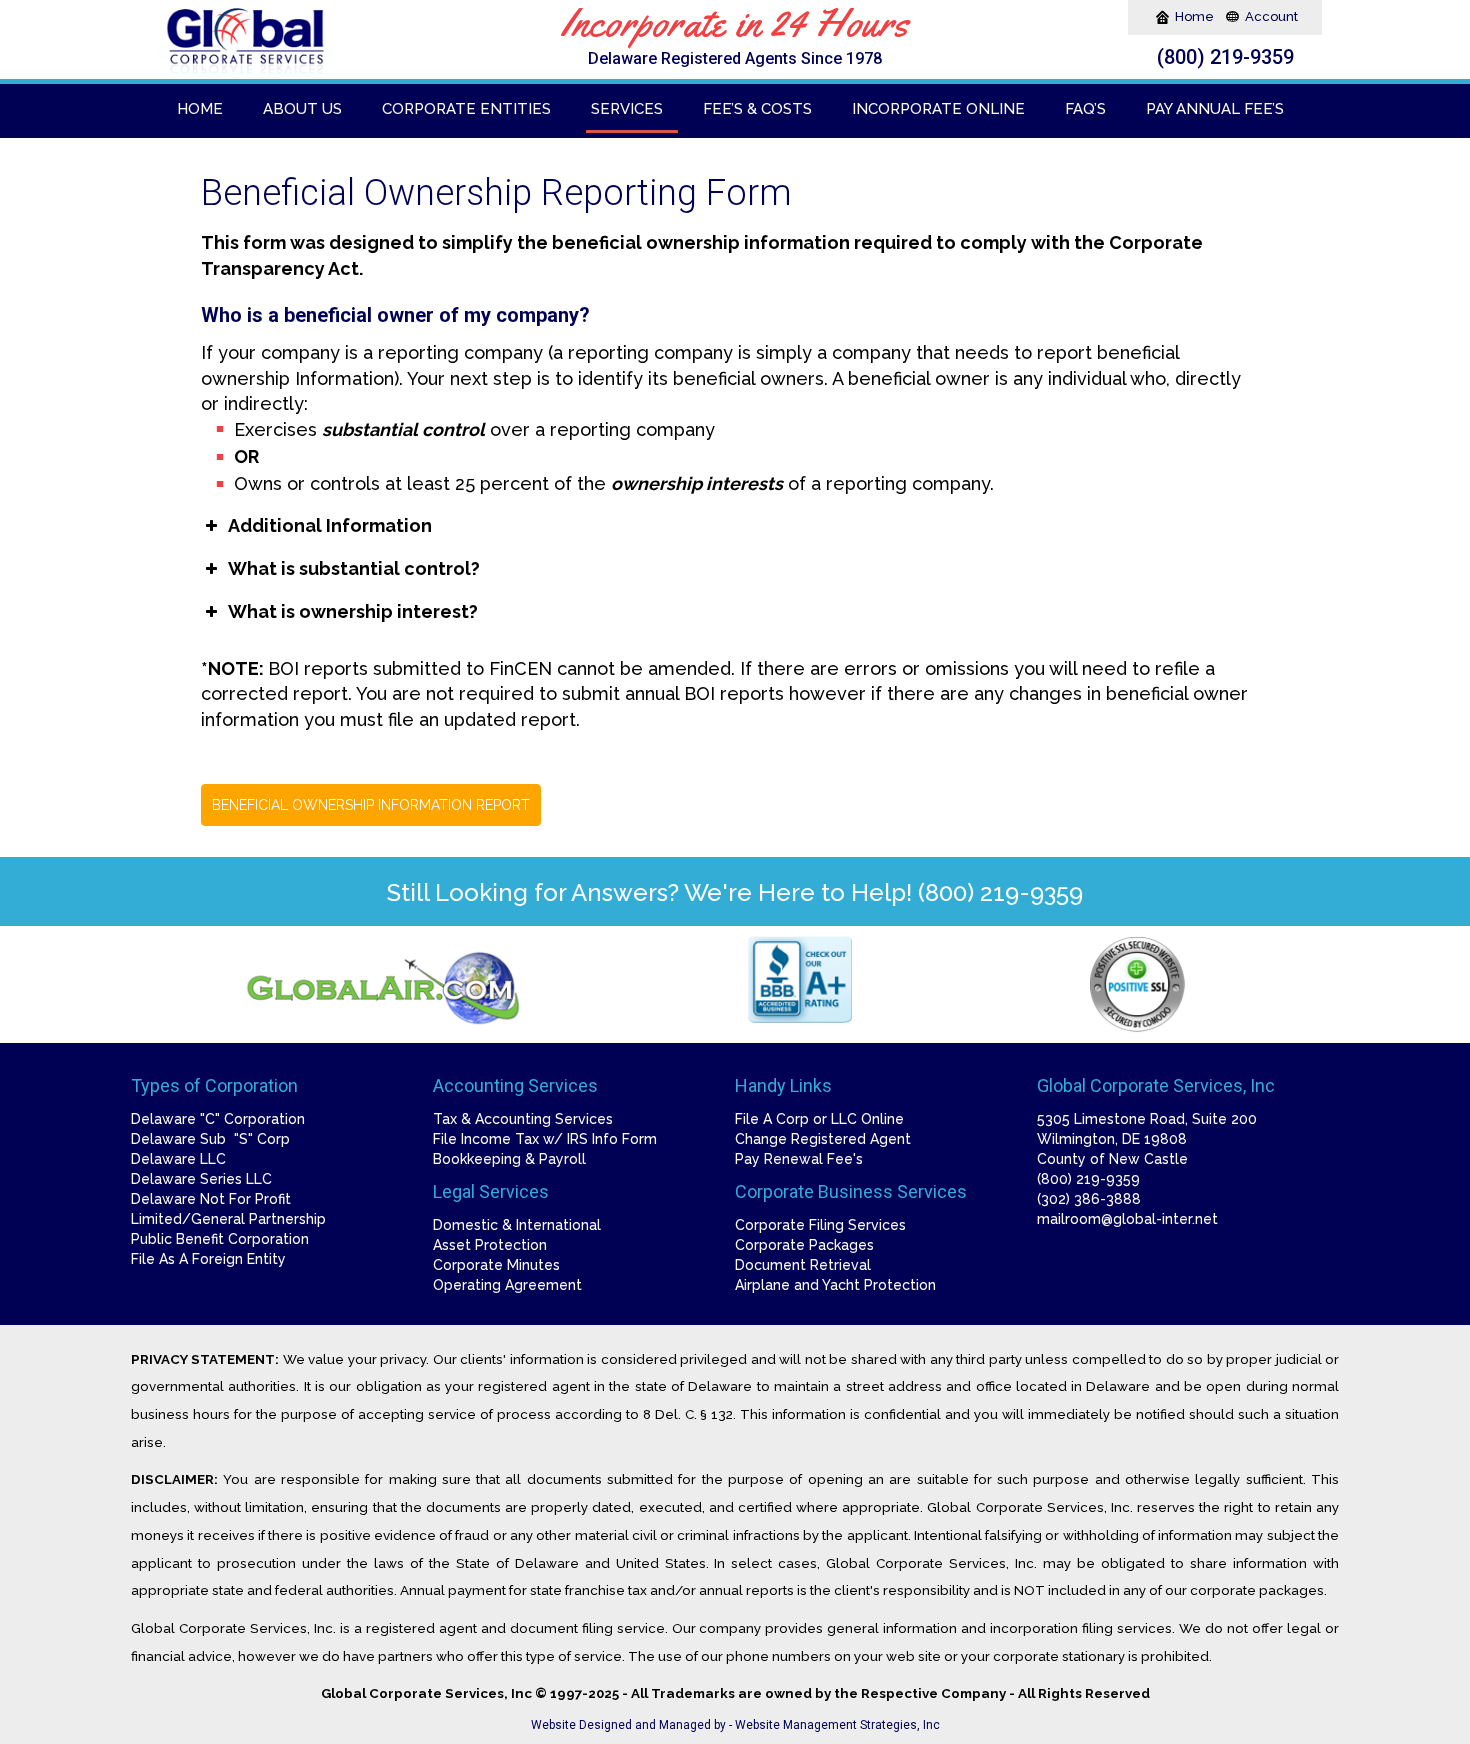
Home (1196, 16)
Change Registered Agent (823, 1139)
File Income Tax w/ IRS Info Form (545, 1139)
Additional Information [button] (330, 525)
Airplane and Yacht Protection (835, 1285)
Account (1271, 16)
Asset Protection (490, 1245)
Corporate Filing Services (820, 1225)
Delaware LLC (178, 1159)
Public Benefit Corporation (220, 1239)
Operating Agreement (507, 1285)
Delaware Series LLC (201, 1179)
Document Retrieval (803, 1265)
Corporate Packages (804, 1245)
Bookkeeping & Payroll (509, 1159)
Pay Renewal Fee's (799, 1159)
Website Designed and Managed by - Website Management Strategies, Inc (735, 1725)
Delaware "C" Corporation (218, 1119)
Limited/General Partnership (228, 1219)
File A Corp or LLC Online (819, 1119)
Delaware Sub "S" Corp (210, 1139)
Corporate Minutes (496, 1265)
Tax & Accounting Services (523, 1119)
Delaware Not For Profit (211, 1199)
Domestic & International (517, 1225)
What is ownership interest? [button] (353, 611)
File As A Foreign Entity (208, 1259)
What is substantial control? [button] (354, 568)
